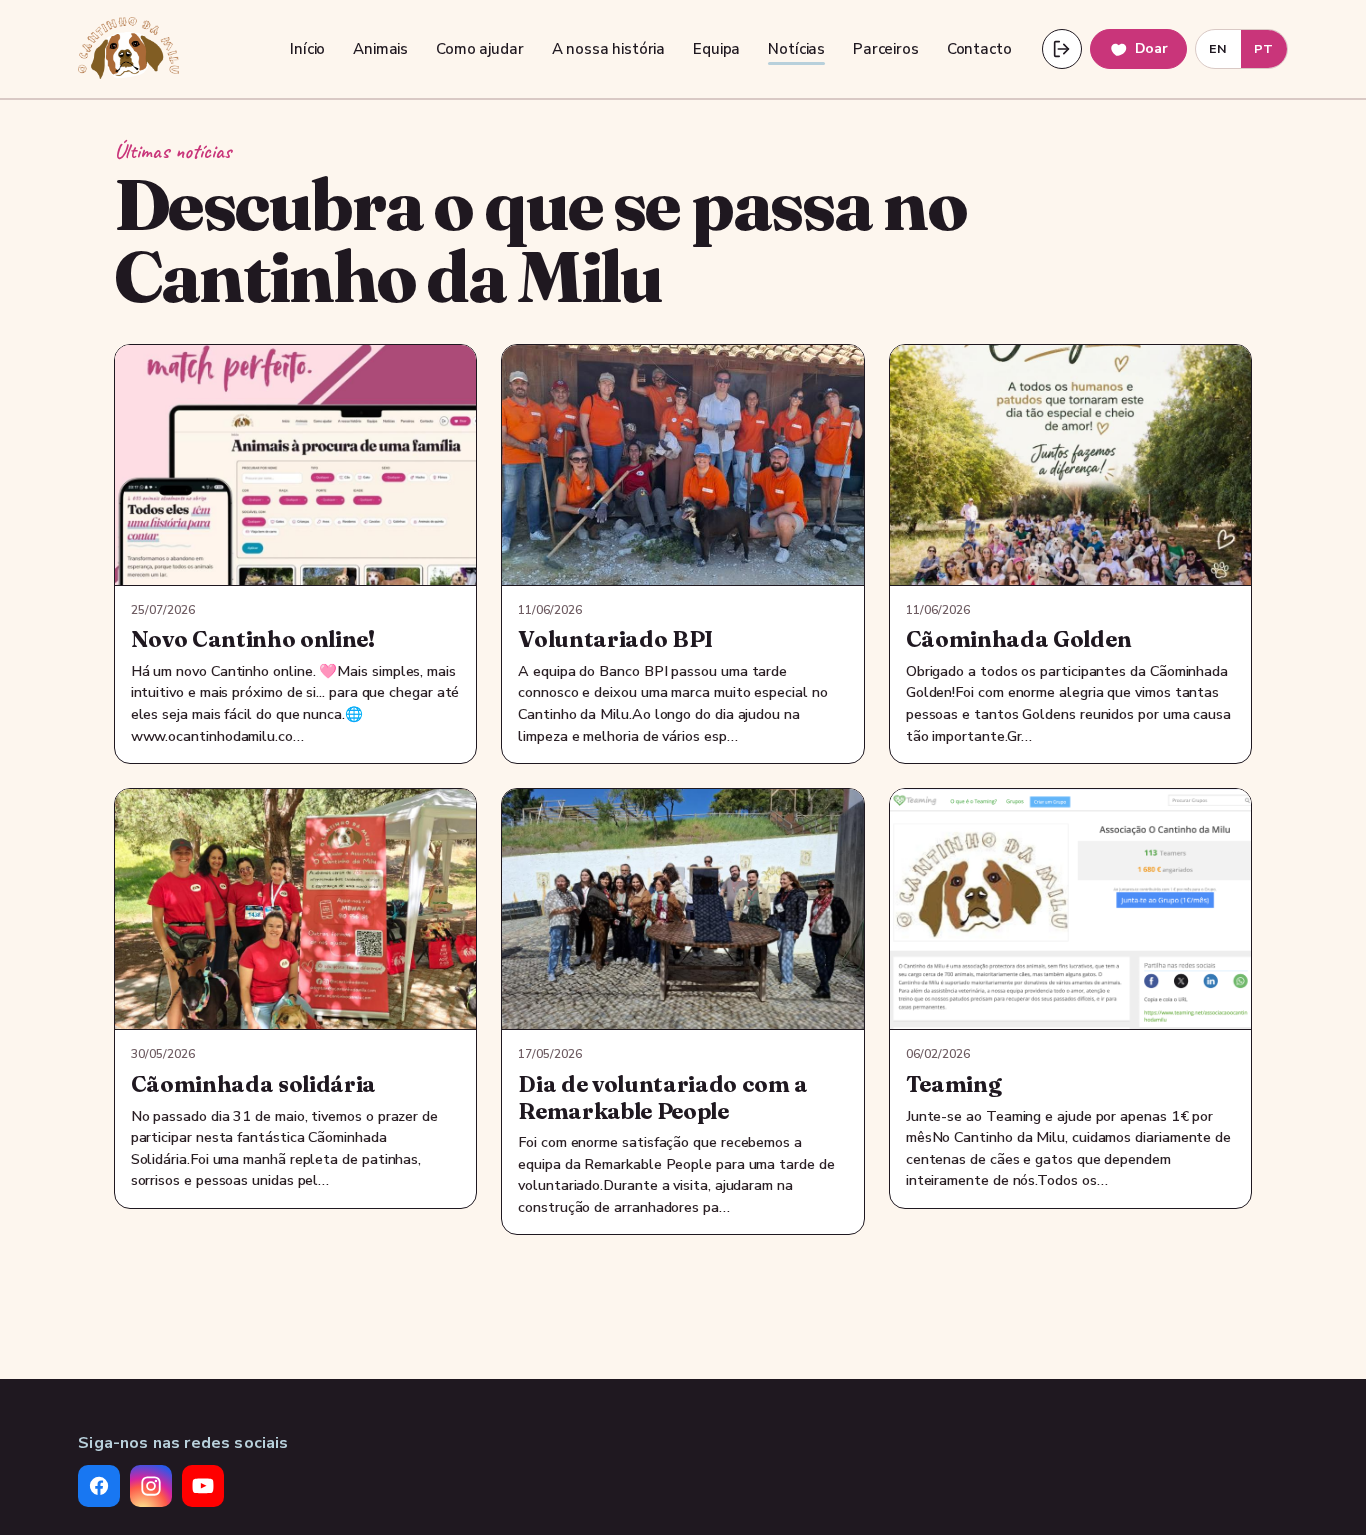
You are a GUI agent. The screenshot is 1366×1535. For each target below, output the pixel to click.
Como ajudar (479, 49)
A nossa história (609, 49)
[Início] (128, 49)
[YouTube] (203, 1486)
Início (307, 49)
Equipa (716, 49)
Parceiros (886, 49)
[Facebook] (99, 1486)
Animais (380, 49)
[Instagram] (151, 1486)
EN (1218, 48)
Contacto (979, 49)
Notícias (796, 49)
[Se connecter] (1062, 49)
